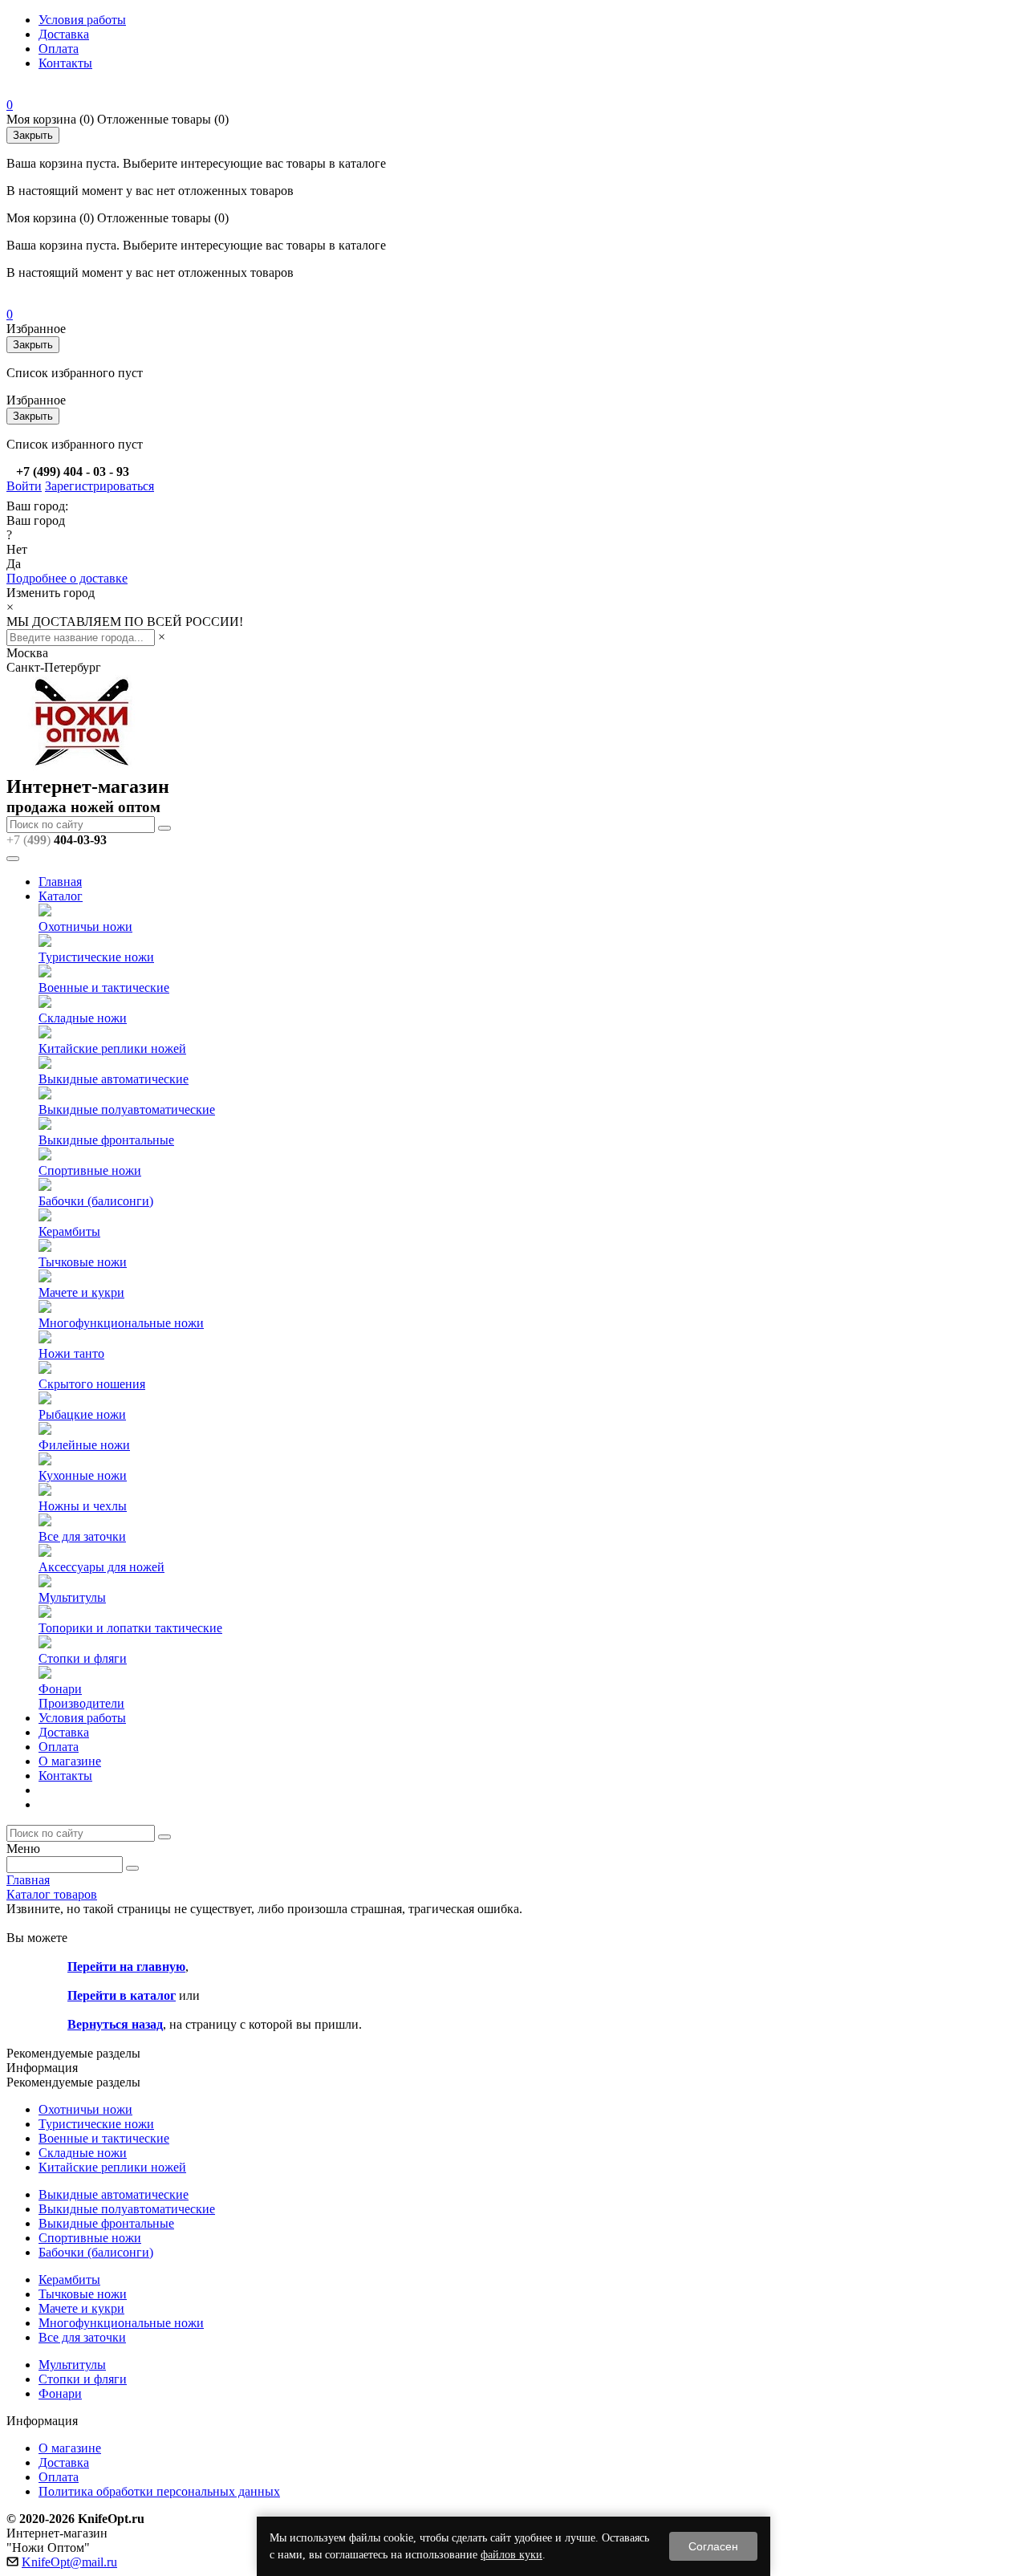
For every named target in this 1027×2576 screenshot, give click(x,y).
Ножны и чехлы (83, 1506)
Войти (24, 486)
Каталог (61, 896)
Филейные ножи (84, 1445)
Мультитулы (72, 1597)
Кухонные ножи (83, 1475)
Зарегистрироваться (99, 486)
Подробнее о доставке (67, 578)
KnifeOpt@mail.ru (69, 2562)
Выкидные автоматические (114, 1079)
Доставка (64, 34)
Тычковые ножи (83, 1262)
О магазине (70, 1761)
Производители (81, 1703)
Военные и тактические (104, 987)
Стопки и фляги (83, 1658)
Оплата (59, 49)
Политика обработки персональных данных (159, 2491)
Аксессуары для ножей (101, 1567)
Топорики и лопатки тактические (130, 1628)
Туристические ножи (96, 957)
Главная (60, 882)
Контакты (65, 63)
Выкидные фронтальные (106, 1140)
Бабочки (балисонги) (96, 1201)
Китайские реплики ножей (112, 1048)
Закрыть (33, 135)
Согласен (713, 2546)
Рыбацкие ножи (82, 1414)
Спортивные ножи (90, 1170)
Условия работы (82, 20)
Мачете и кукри (81, 1292)
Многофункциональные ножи (121, 1323)
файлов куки (511, 2555)
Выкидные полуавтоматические (127, 1109)
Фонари (60, 1689)
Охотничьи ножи (85, 926)
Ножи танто (71, 1353)
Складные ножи (83, 1018)
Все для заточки (82, 1536)
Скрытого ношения (92, 1384)
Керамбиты (69, 1231)
